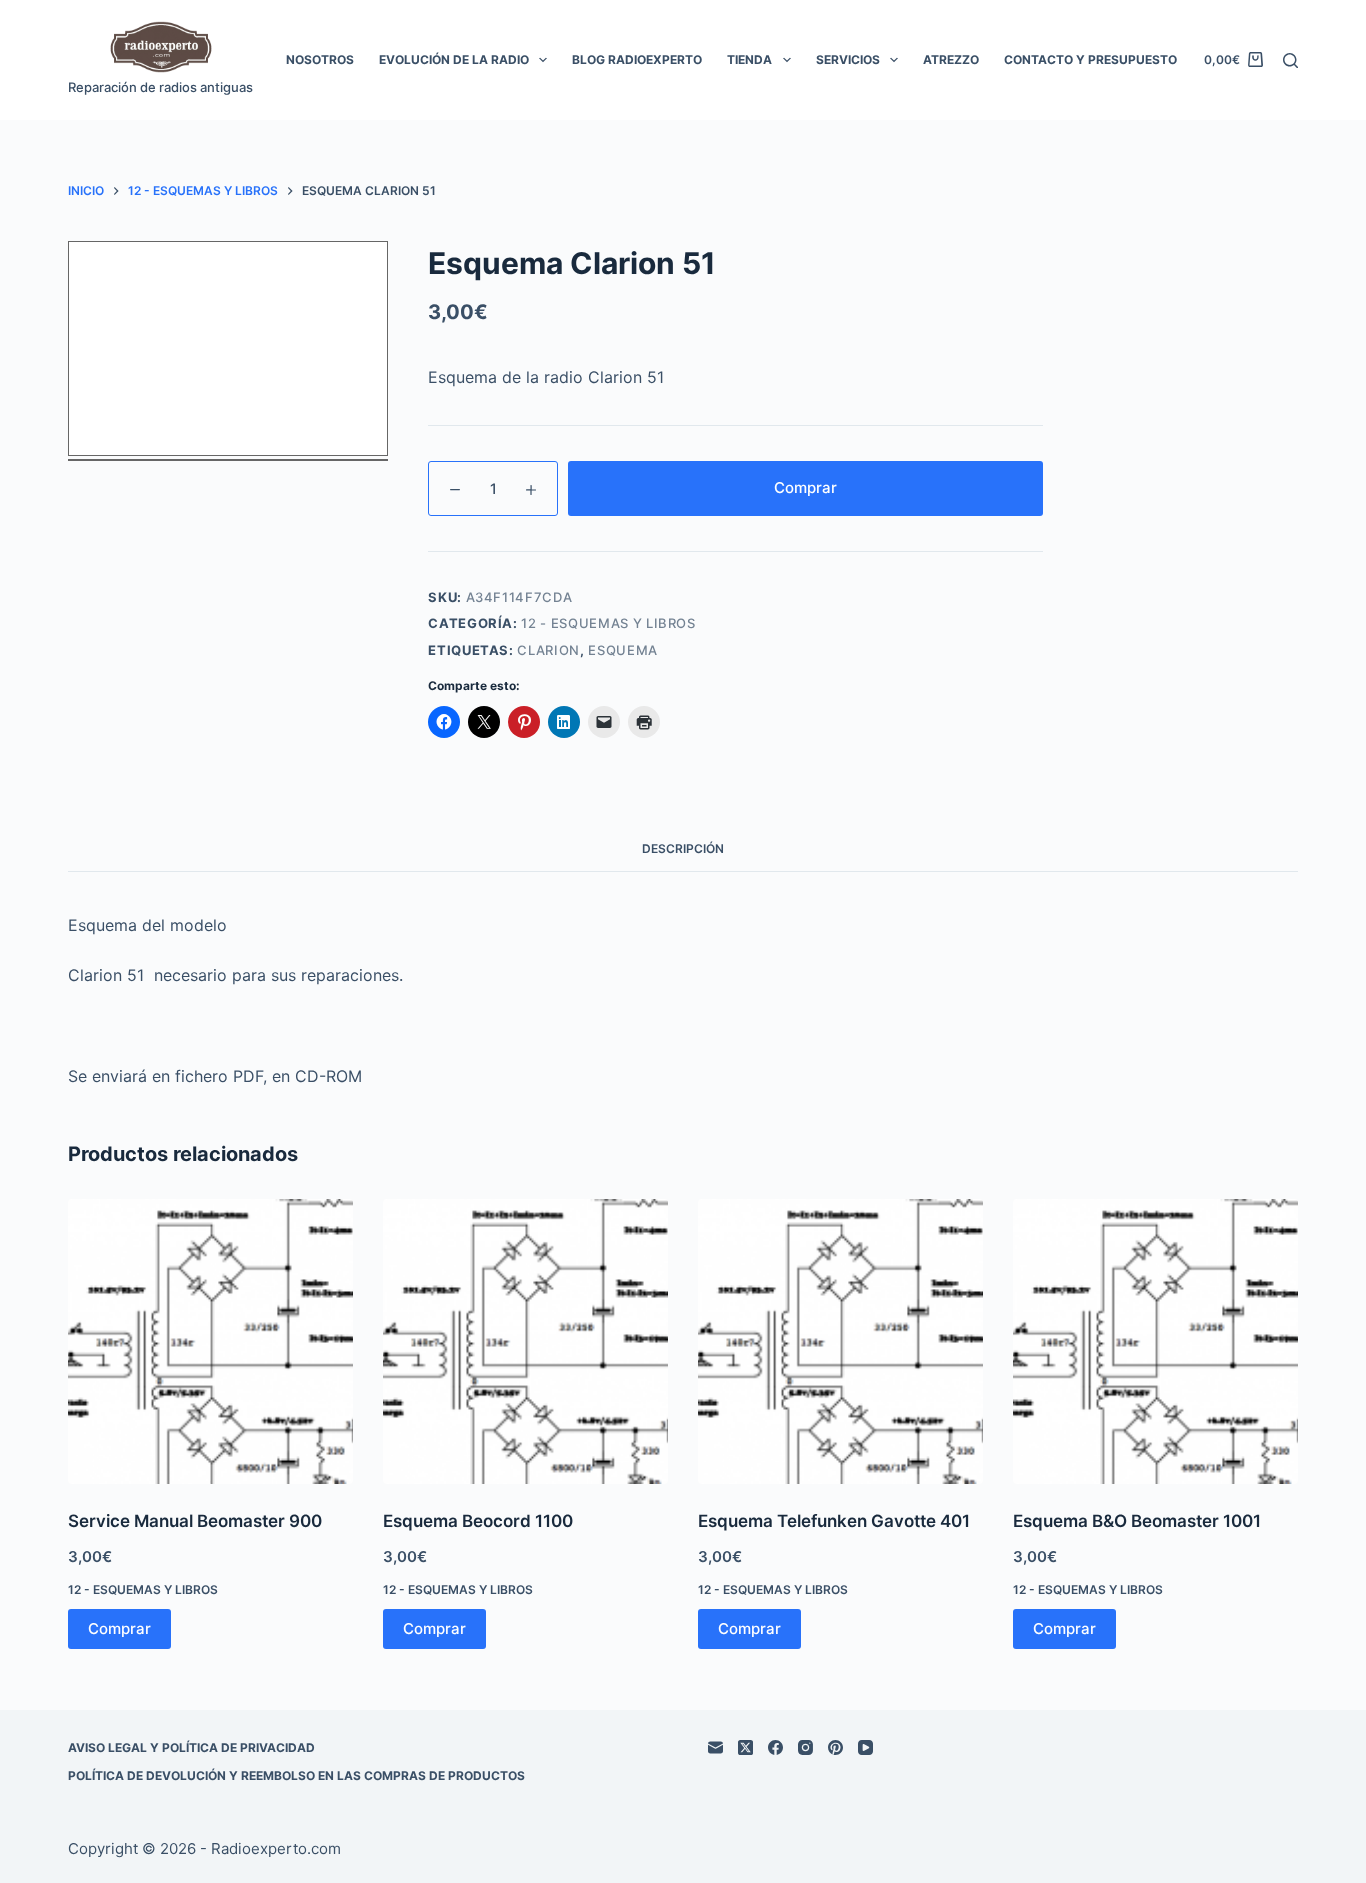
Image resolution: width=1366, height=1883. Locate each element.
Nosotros (320, 59)
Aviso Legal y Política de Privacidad (191, 1747)
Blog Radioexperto (637, 59)
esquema (623, 650)
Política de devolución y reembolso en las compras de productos (296, 1775)
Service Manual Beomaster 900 (195, 1521)
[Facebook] (775, 1747)
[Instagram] (805, 1747)
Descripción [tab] (683, 848)
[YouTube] (865, 1747)
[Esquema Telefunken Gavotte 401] (840, 1341)
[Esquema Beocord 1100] (525, 1341)
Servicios (848, 59)
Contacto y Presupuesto (1090, 59)
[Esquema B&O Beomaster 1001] (1155, 1341)
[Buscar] (1290, 60)
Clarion (548, 650)
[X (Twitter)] (745, 1747)
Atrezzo (951, 59)
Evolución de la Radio (454, 59)
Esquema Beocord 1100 (478, 1521)
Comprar (805, 487)
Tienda (749, 59)
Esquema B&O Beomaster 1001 (1137, 1521)
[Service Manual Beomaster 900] (210, 1341)
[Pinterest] (835, 1747)
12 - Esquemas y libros (608, 623)
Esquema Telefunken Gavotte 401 (834, 1521)
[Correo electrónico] (715, 1747)
